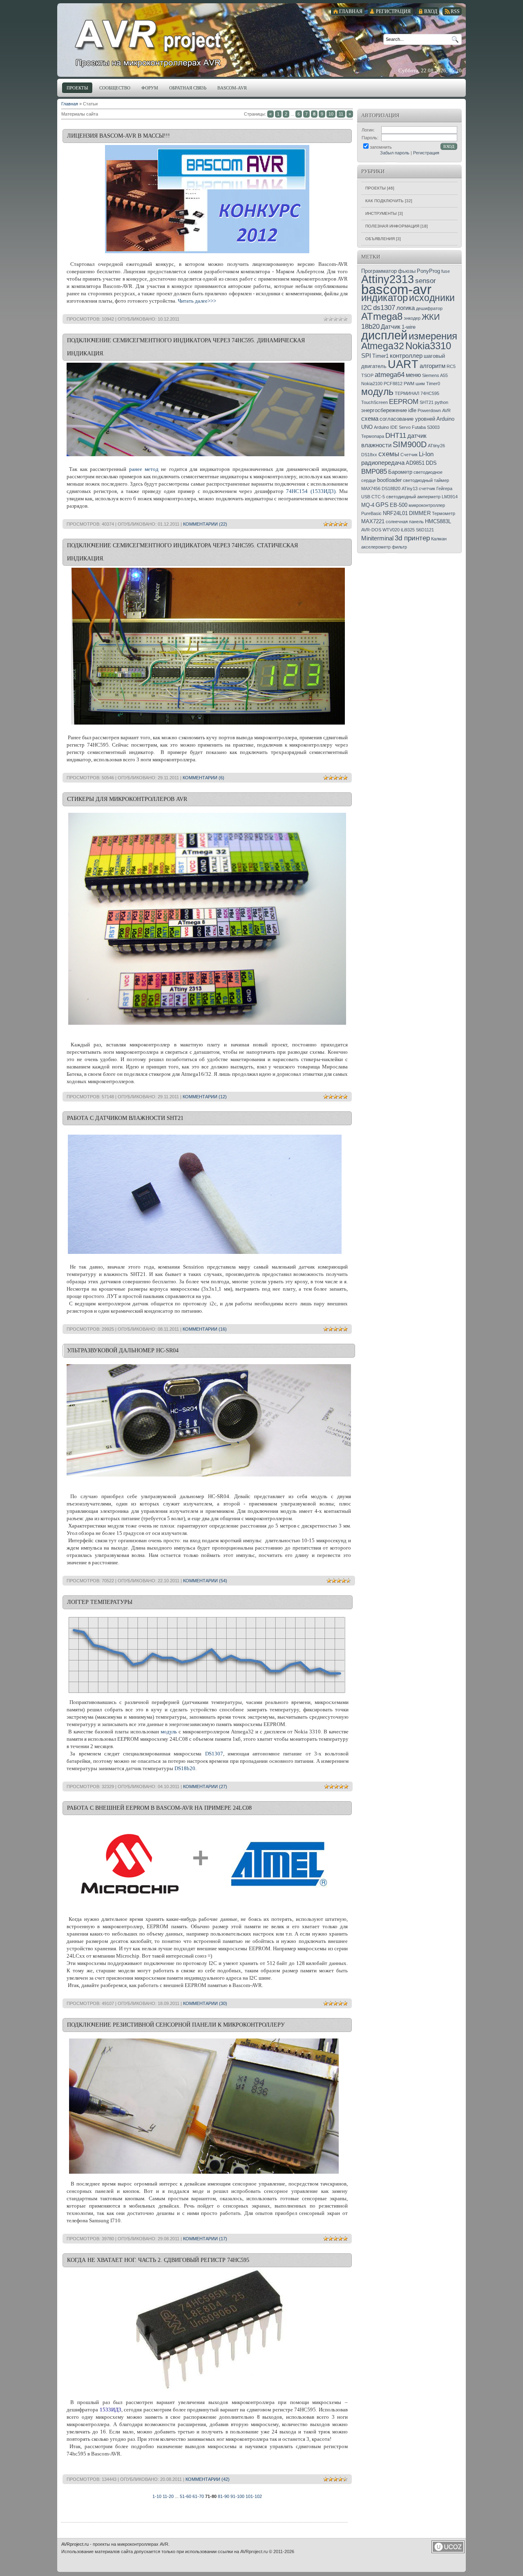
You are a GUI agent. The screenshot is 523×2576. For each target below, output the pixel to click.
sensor (426, 281)
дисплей (384, 335)
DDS (431, 463)
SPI (366, 356)
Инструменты (381, 213)
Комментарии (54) (205, 1581)
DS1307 (214, 1754)
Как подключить (384, 201)
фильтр (399, 547)
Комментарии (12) (205, 1097)
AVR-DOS (371, 530)
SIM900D (410, 444)
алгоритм (432, 366)
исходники (432, 298)
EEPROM (404, 401)
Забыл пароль (395, 153)
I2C (367, 308)
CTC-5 (378, 497)
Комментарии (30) (205, 2003)
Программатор (379, 271)
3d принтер (412, 538)
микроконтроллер (427, 505)
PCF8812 (393, 384)
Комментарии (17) (205, 2239)
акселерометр (376, 547)
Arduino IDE (386, 427)
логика (406, 308)
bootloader (389, 480)
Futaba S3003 (426, 427)
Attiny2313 (388, 279)
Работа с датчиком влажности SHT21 (125, 1118)
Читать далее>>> (197, 301)
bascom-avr (396, 289)
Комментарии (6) (203, 778)
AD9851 (415, 463)
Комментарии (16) (205, 1329)
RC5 (451, 366)
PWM (409, 384)
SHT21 (427, 402)
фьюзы (407, 271)
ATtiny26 (436, 446)
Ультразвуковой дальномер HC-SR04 (123, 1350)
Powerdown (429, 410)
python (441, 402)
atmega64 (390, 375)
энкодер (412, 318)
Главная (70, 104)
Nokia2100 (372, 384)
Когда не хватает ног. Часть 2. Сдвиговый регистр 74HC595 (158, 2260)
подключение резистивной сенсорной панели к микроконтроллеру (176, 2025)
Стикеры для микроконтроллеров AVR (127, 799)
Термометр (444, 513)
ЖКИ (431, 317)
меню (413, 375)
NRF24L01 (395, 513)
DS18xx (369, 455)
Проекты (375, 188)
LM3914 (450, 497)
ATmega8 (382, 316)
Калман (439, 539)
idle (412, 410)
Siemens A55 (435, 375)
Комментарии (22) (205, 524)
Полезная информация (392, 226)
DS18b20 (185, 1768)
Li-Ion (426, 454)
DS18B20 (391, 488)
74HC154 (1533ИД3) (311, 491)
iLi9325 (408, 530)
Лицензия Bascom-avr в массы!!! (118, 136)
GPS (382, 505)
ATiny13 (410, 488)
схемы (389, 454)
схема (370, 419)
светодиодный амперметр (413, 497)
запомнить (381, 147)
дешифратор (429, 308)
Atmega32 (383, 346)
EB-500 (399, 505)
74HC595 (430, 393)
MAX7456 (371, 488)
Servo (405, 427)
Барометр (400, 472)
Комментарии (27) (205, 1786)
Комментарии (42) (208, 2479)
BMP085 (374, 471)
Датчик (391, 327)
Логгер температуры (100, 1602)
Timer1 (380, 356)
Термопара (373, 436)
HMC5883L (438, 521)
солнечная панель (405, 522)
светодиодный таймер (426, 480)
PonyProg (428, 271)
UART (403, 364)
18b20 (370, 326)
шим (420, 384)
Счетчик (409, 455)
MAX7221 (373, 521)
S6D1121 (425, 530)
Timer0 (433, 384)
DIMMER (420, 513)
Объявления (380, 239)
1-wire (409, 327)
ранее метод (144, 469)
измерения (433, 336)
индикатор (384, 298)
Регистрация (426, 153)
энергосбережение (384, 410)
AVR (446, 410)
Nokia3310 (428, 346)
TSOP (367, 375)
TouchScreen (374, 402)
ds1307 (384, 308)
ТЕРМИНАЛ (407, 393)
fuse (446, 271)
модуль (169, 1732)
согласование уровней (407, 419)
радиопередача (383, 463)
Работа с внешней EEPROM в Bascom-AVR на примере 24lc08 (159, 1808)
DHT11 (396, 435)
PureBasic (371, 513)
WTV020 (391, 530)
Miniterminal (377, 538)
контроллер (406, 356)
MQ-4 (368, 505)
